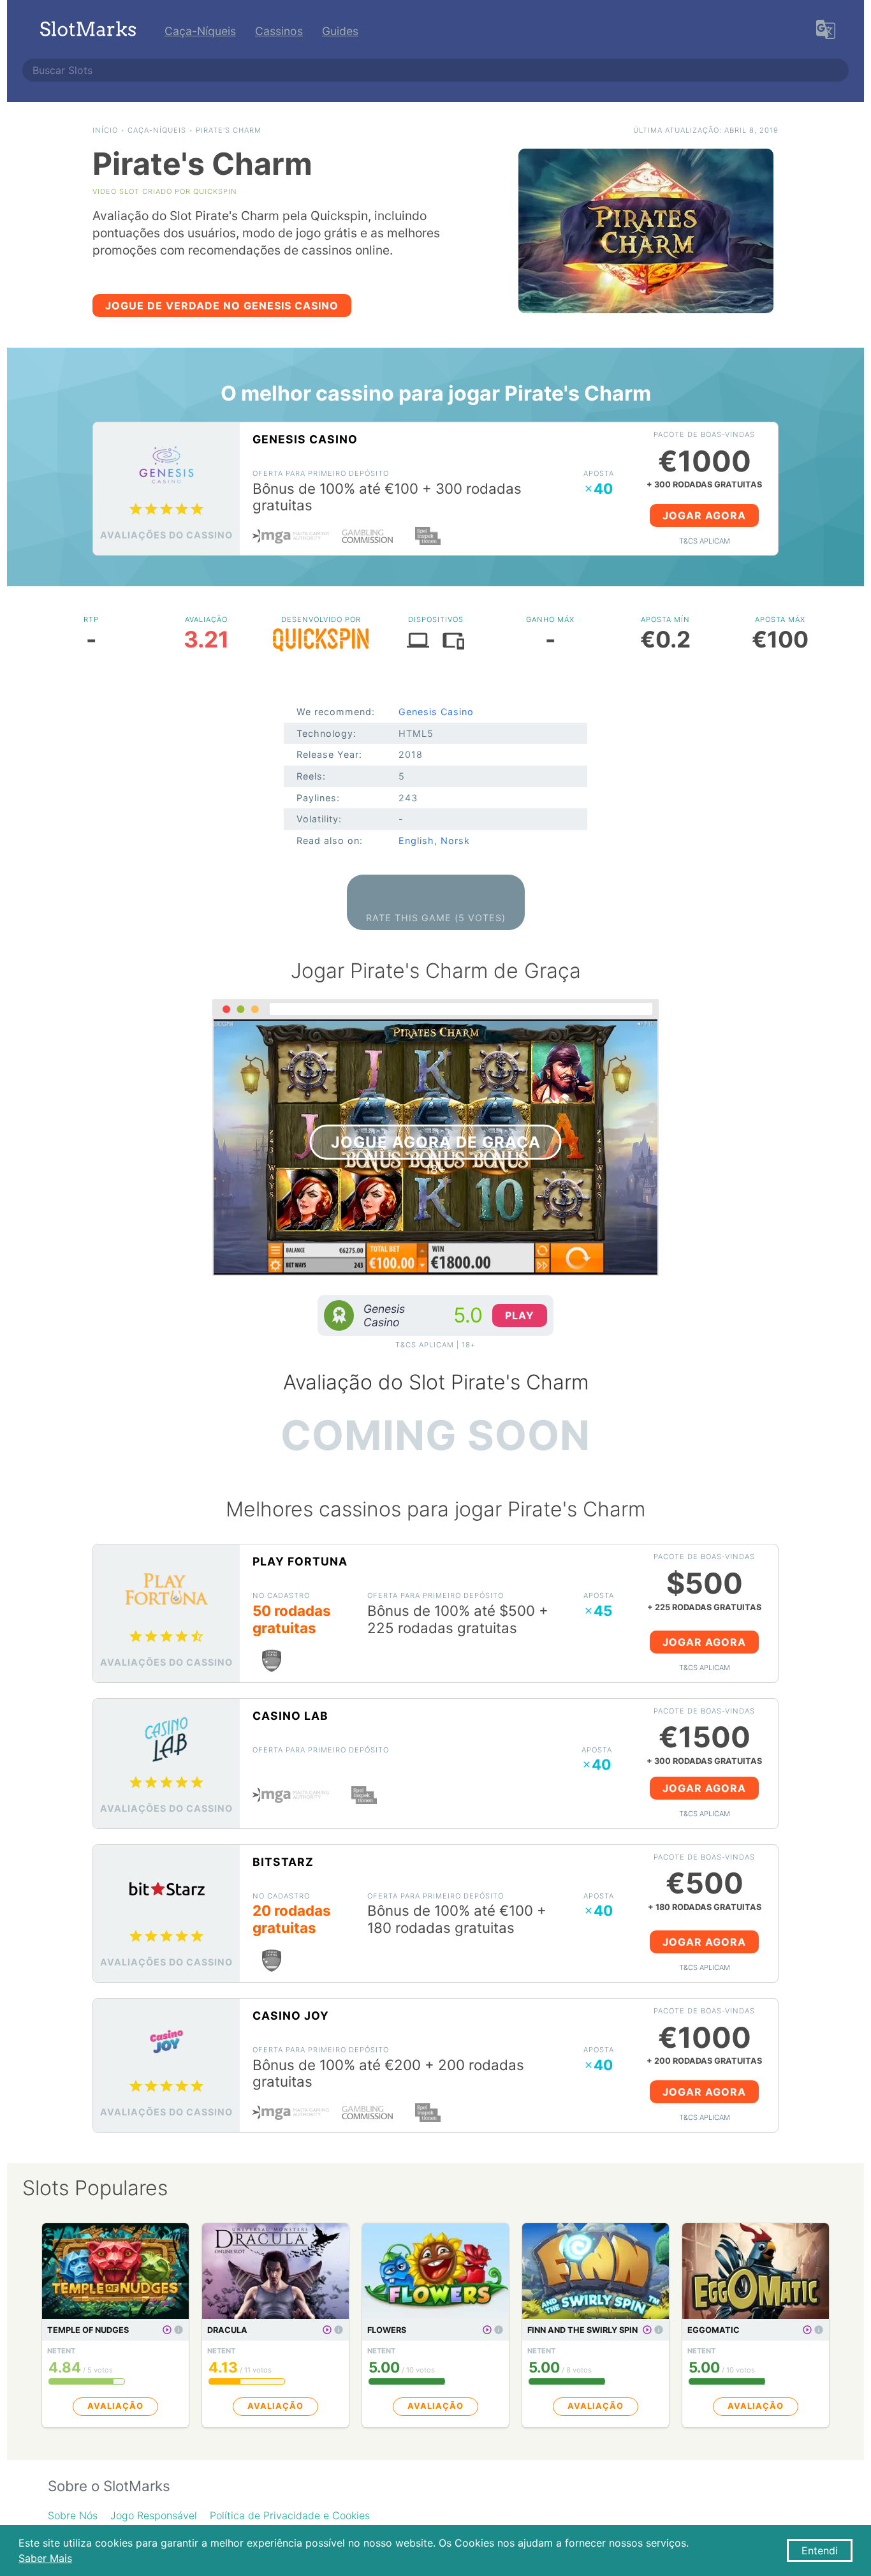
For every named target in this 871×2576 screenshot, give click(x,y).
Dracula (227, 2330)
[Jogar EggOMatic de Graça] (807, 2330)
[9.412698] (179, 2330)
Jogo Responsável (154, 2515)
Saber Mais (45, 2558)
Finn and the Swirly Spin (582, 2330)
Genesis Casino (305, 439)
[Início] (88, 31)
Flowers (387, 2330)
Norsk (455, 840)
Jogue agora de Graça (436, 1142)
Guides (340, 31)
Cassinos (279, 31)
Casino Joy (291, 2016)
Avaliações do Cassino (166, 535)
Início (105, 130)
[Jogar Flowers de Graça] (487, 2330)
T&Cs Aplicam (705, 541)
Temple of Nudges (88, 2330)
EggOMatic (714, 2330)
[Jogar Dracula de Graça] (327, 2330)
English (416, 840)
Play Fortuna (300, 1561)
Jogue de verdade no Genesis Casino (222, 306)
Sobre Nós (73, 2515)
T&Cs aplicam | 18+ (435, 1345)
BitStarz (283, 1862)
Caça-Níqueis (200, 31)
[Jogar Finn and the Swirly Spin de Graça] (647, 2330)
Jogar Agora (704, 515)
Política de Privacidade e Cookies (290, 2515)
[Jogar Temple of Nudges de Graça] (167, 2330)
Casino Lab (290, 1716)
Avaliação (115, 2406)
